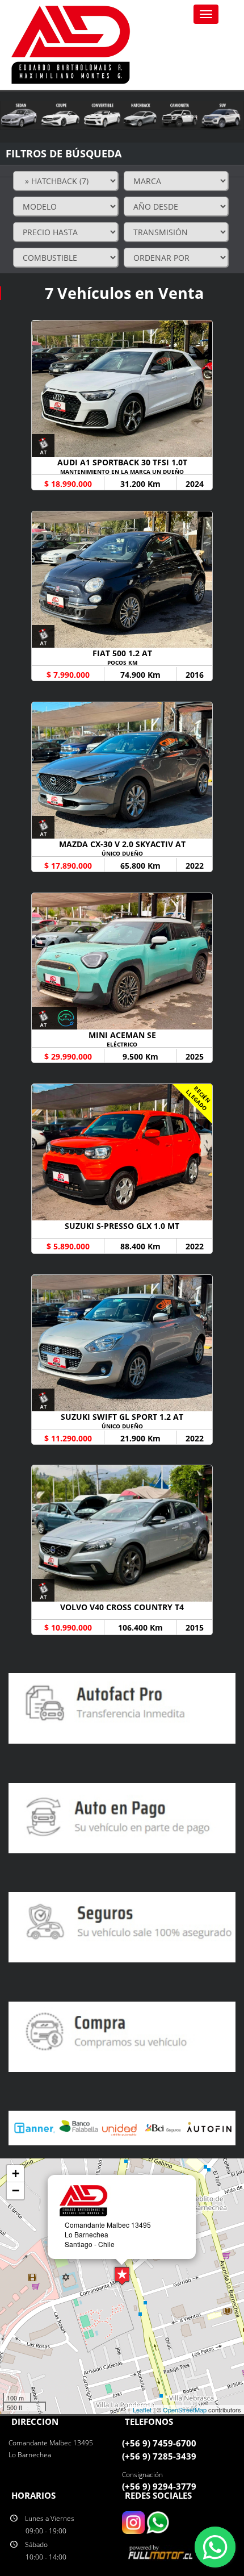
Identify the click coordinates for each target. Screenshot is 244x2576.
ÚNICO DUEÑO (122, 853)
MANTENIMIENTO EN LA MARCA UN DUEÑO (122, 472)
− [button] (16, 2191)
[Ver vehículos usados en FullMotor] (162, 2551)
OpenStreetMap (185, 2410)
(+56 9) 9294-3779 (159, 2486)
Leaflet (142, 2410)
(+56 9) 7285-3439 (159, 2456)
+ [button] (16, 2173)
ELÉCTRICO (122, 1044)
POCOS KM (122, 662)
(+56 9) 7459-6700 (159, 2443)
